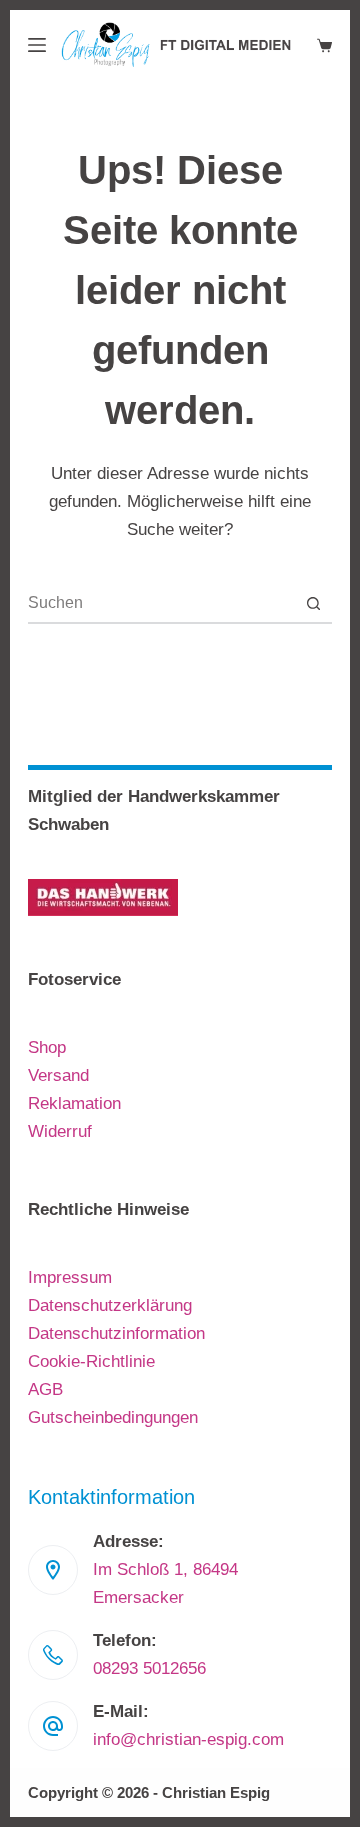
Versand (58, 1075)
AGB (45, 1389)
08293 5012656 (149, 1668)
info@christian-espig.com (188, 1739)
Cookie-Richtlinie (91, 1361)
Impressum (70, 1277)
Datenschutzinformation (116, 1333)
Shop (47, 1047)
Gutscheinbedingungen (113, 1417)
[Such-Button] (313, 603)
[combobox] (161, 603)
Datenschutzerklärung (110, 1305)
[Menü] (37, 45)
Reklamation (74, 1103)
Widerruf (60, 1131)
